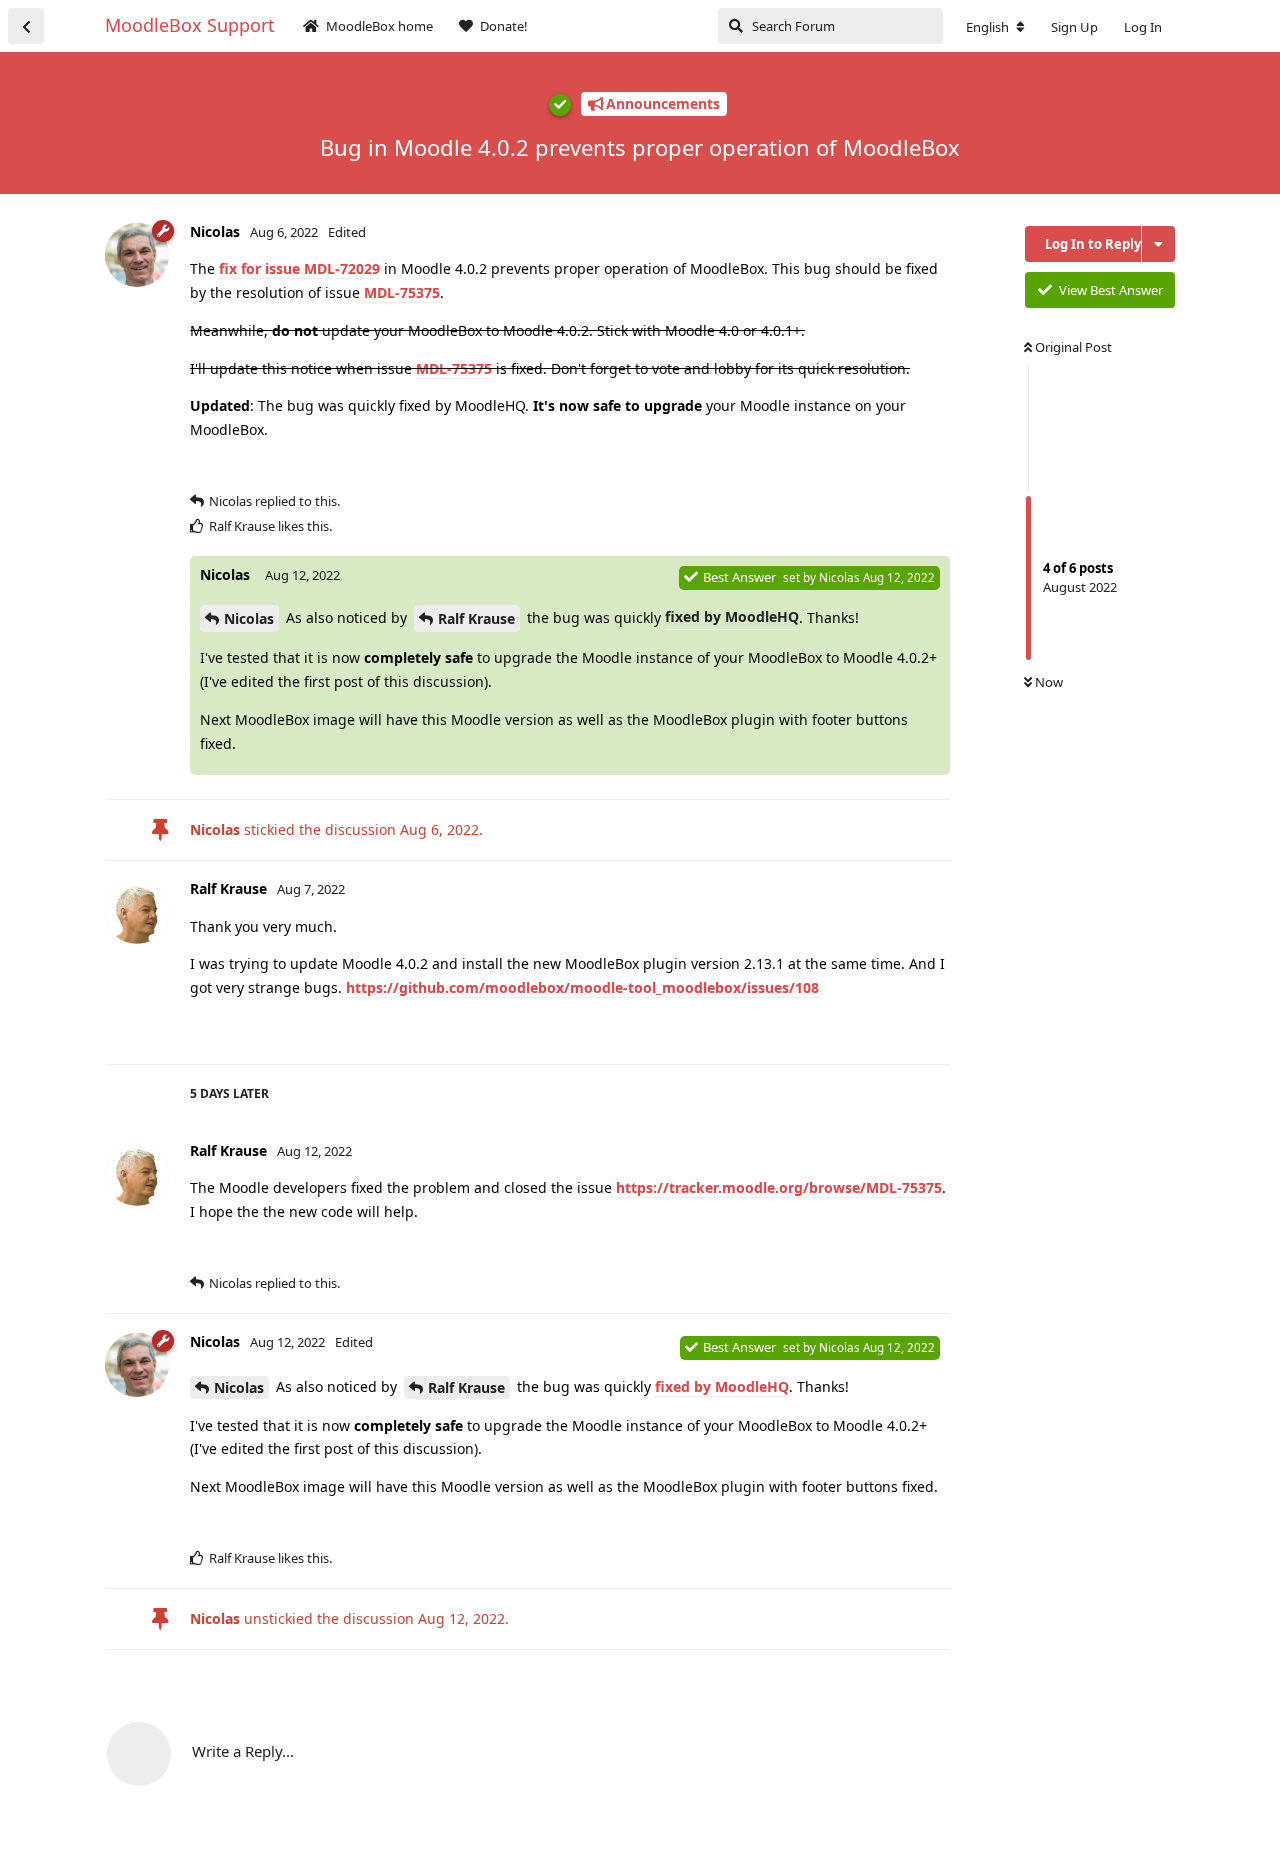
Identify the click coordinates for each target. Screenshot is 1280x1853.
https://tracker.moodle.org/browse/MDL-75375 (779, 1187)
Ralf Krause (476, 618)
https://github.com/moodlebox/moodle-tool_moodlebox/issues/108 (582, 987)
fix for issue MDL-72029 (299, 268)
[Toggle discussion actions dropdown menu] (1158, 244)
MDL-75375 (402, 292)
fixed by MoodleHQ (732, 616)
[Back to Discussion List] (26, 26)
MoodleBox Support (190, 25)
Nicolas (249, 618)
